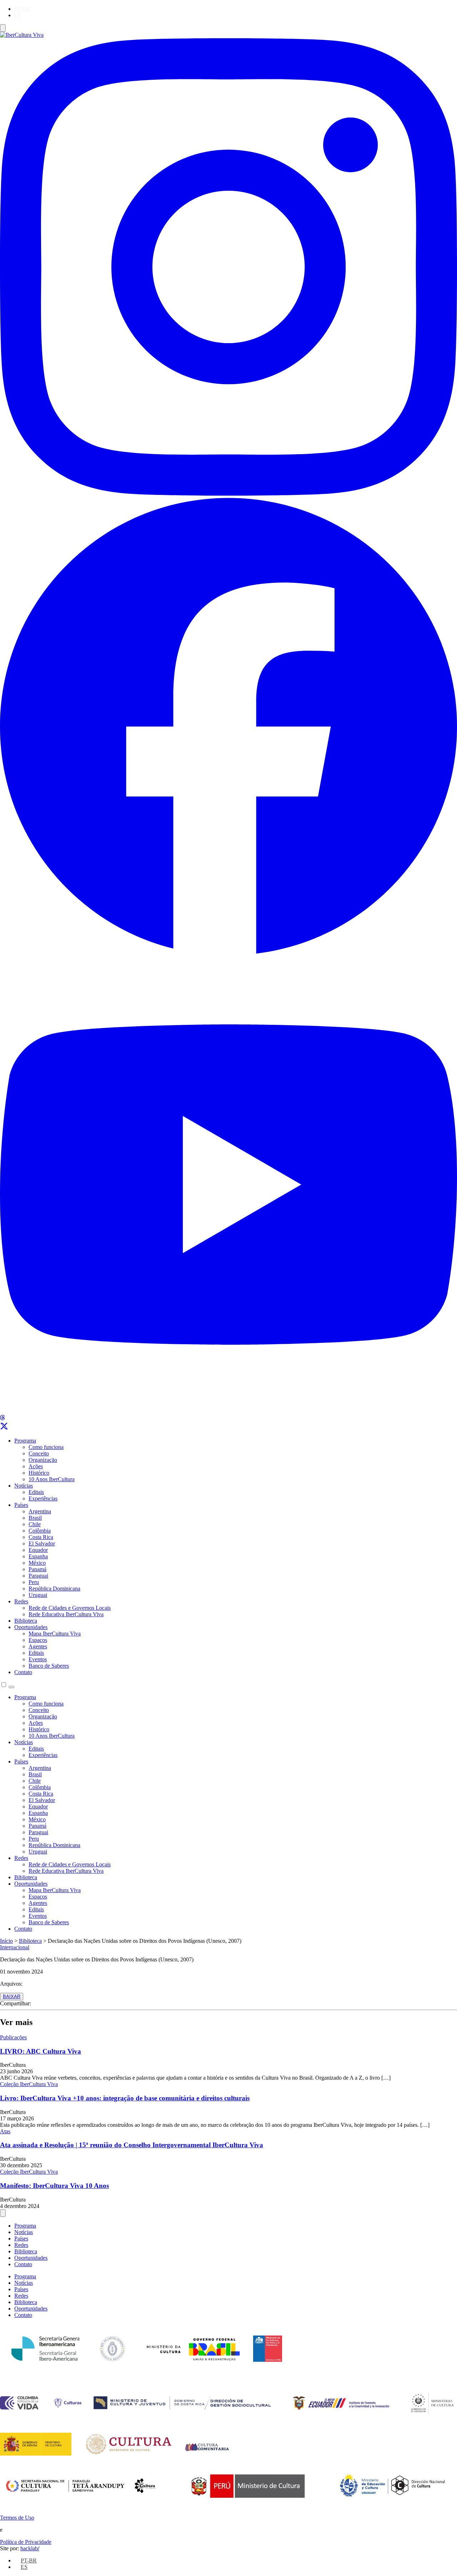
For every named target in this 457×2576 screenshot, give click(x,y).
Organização (43, 1460)
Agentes (38, 1646)
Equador (38, 1550)
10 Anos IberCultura (52, 1479)
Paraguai (38, 1576)
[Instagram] (228, 494)
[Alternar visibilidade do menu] (3, 28)
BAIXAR (12, 1997)
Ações (36, 1466)
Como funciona (46, 1447)
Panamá (37, 1569)
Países (21, 1505)
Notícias (24, 1486)
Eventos (38, 1659)
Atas (5, 2131)
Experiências (43, 1498)
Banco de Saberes (49, 1666)
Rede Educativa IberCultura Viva (66, 1614)
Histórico (39, 1473)
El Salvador (42, 1543)
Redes (21, 1601)
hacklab (30, 2548)
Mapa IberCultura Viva (55, 1634)
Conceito (39, 1453)
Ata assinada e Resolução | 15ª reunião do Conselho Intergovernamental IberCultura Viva (132, 2145)
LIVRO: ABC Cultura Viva (41, 2051)
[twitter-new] (4, 1428)
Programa (25, 1441)
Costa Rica (41, 1537)
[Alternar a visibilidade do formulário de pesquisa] (11, 1687)
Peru (34, 1582)
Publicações (13, 2037)
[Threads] (2, 1418)
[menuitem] (22, 9)
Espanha (38, 1556)
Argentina (40, 1511)
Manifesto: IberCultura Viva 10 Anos (54, 2186)
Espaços (38, 1640)
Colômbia (40, 1531)
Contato (23, 1672)
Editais (36, 1492)
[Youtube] (228, 1411)
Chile (35, 1524)
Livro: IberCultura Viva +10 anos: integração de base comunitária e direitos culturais (125, 2098)
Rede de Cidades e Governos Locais (70, 1608)
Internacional (15, 1947)
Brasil (35, 1518)
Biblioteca (26, 1621)
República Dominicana (54, 1589)
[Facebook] (228, 952)
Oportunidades (31, 1627)
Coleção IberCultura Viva (29, 2084)
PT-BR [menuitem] (22, 9)
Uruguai (38, 1595)
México (37, 1563)
